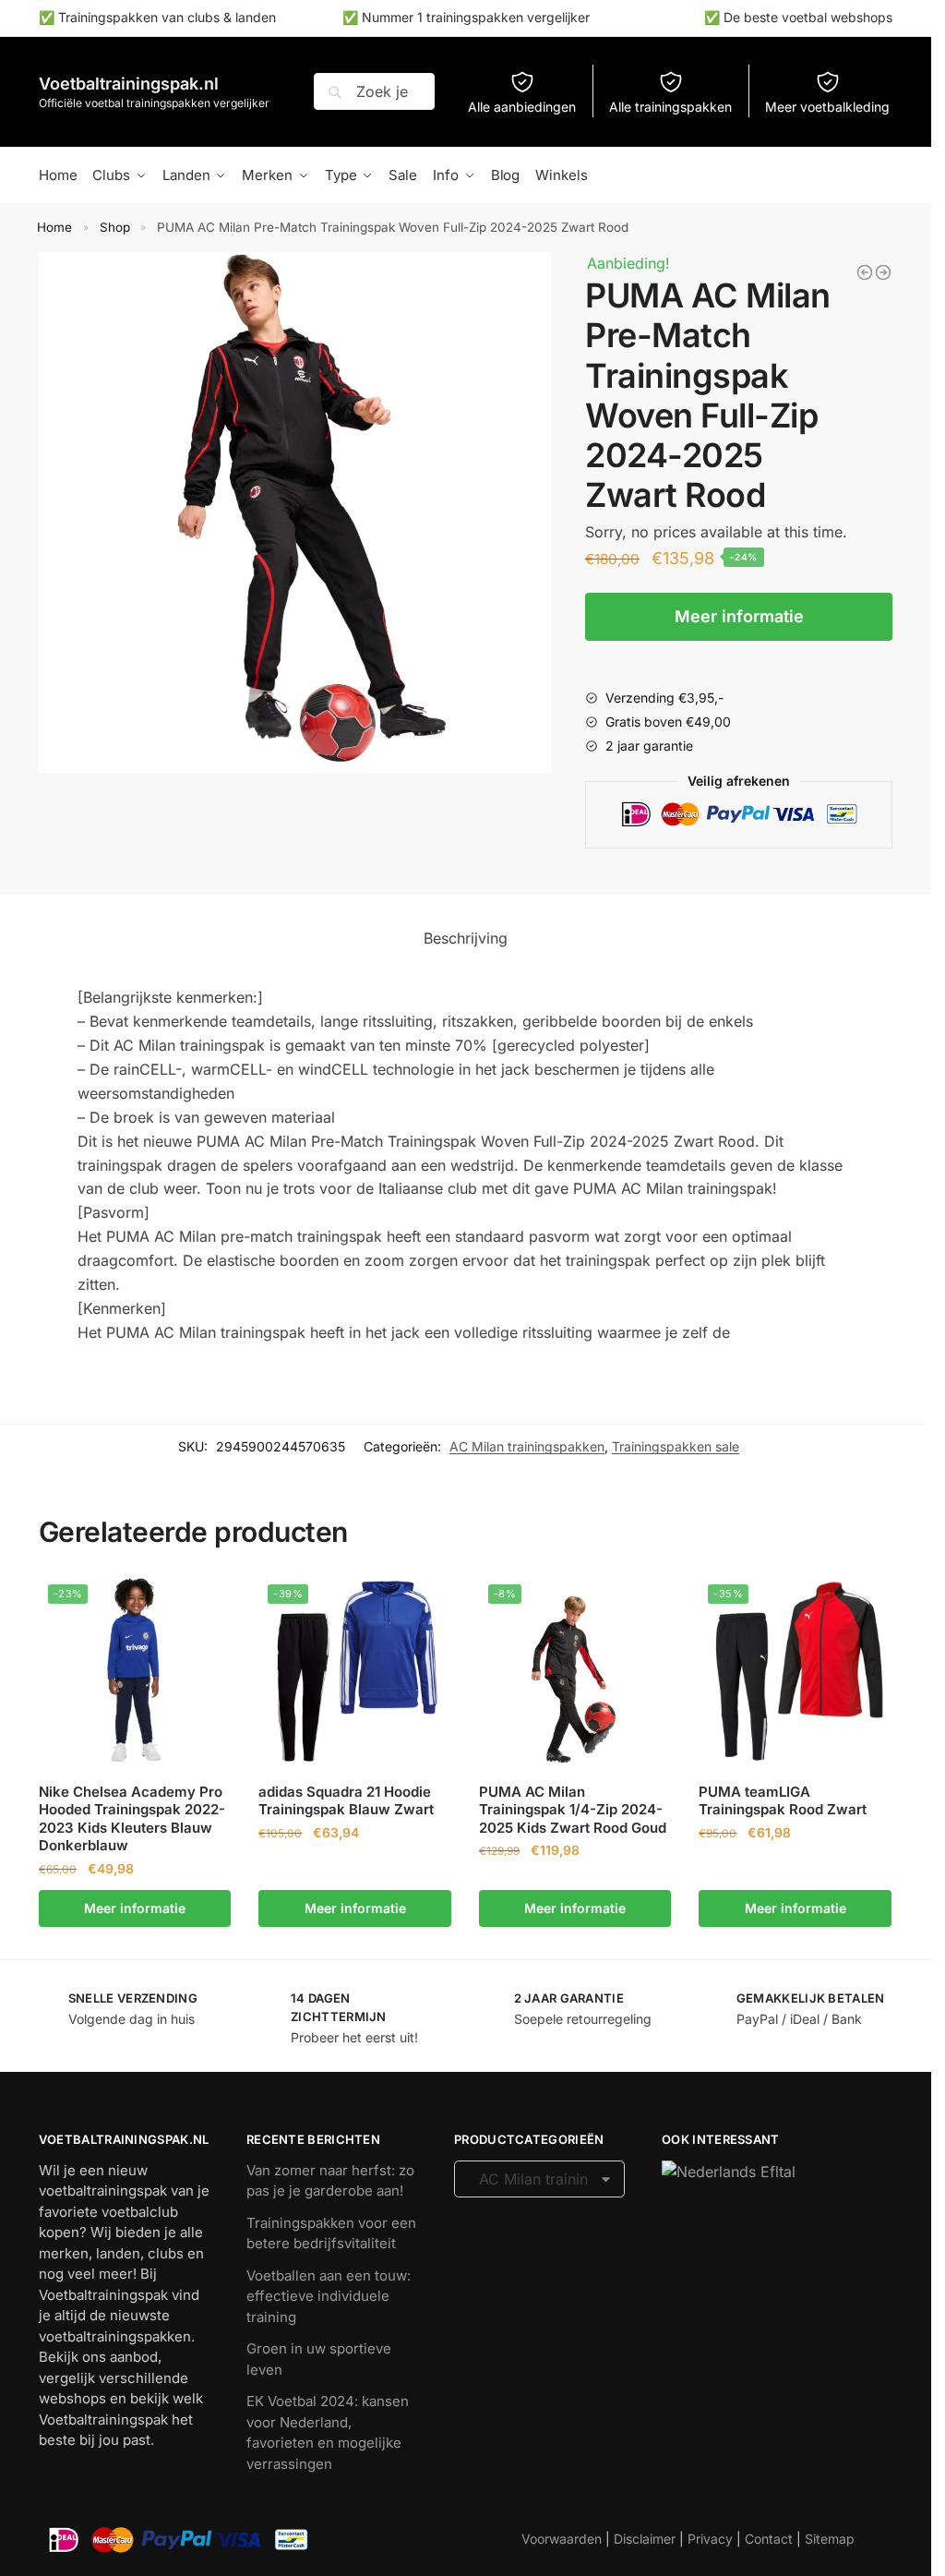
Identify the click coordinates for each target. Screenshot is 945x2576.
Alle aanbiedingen (522, 107)
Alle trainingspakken (670, 107)
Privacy (710, 2539)
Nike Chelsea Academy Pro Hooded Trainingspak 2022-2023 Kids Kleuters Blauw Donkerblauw (132, 1819)
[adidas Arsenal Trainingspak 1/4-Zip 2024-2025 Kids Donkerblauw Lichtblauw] (883, 272)
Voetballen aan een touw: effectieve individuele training (329, 2296)
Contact (769, 2539)
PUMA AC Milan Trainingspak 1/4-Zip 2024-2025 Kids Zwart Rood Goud (573, 1810)
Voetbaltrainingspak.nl (129, 84)
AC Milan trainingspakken (527, 1446)
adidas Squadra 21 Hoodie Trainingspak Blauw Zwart (346, 1801)
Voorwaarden (562, 2539)
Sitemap (830, 2539)
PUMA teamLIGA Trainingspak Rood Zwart (783, 1801)
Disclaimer (645, 2539)
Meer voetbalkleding (827, 107)
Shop (115, 227)
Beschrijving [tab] (466, 938)
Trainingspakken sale (676, 1446)
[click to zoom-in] (299, 512)
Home (54, 227)
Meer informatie (739, 616)
